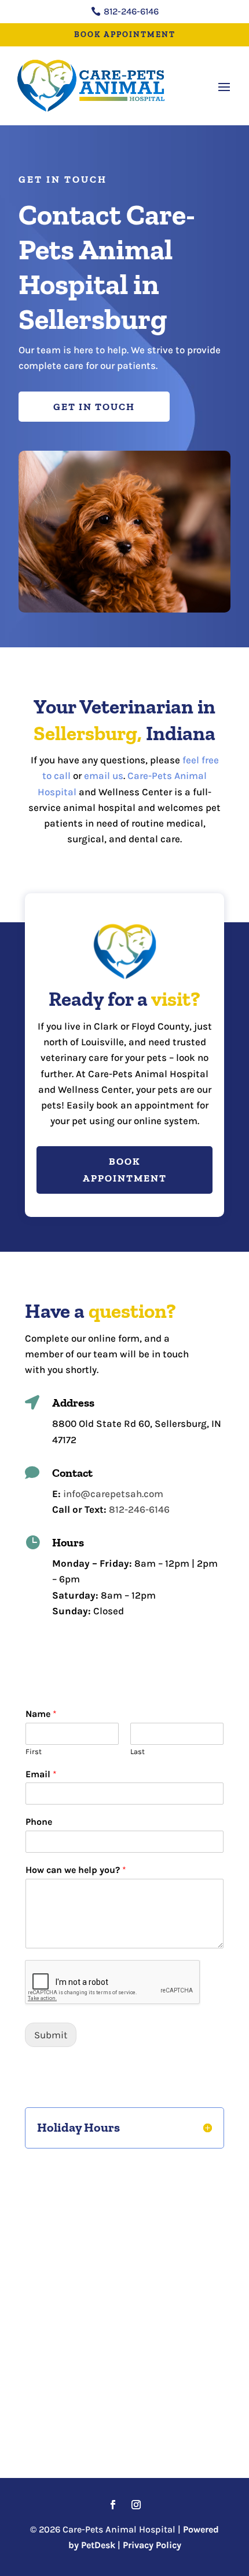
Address (73, 1403)
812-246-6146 (139, 1509)
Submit (51, 2035)
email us (104, 776)
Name (41, 1714)
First (34, 1751)
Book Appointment (125, 35)
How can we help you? (76, 1870)
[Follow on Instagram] (136, 2505)
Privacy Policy (152, 2545)
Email (41, 1774)
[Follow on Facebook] (113, 2505)
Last (138, 1751)
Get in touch (94, 407)
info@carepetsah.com (113, 1494)
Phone (39, 1822)
